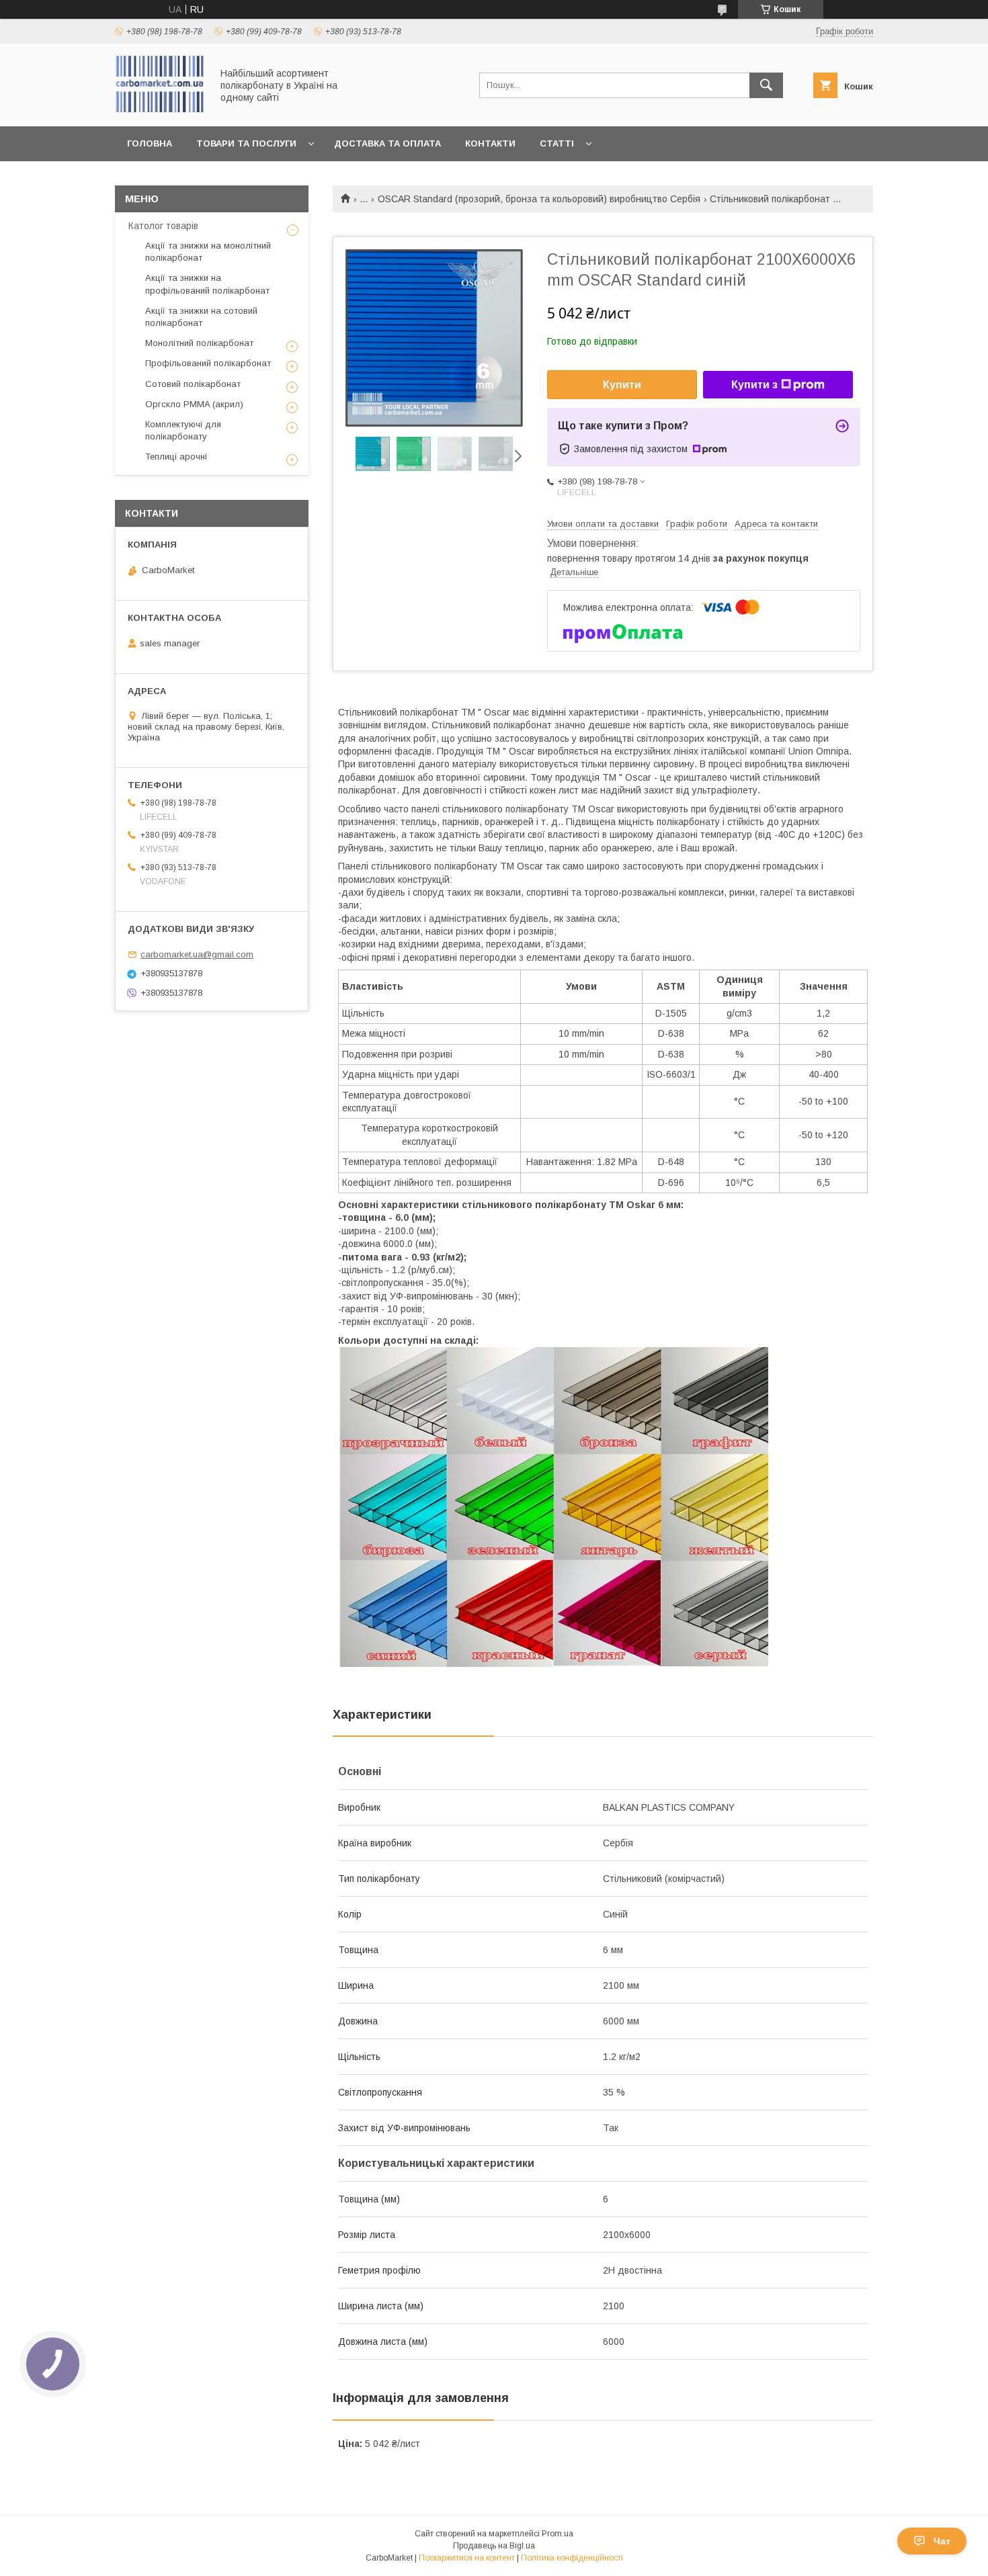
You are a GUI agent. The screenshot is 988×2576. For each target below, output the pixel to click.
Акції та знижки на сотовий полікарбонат (201, 317)
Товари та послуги (246, 143)
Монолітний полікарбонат (199, 343)
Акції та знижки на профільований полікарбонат (207, 284)
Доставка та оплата (387, 143)
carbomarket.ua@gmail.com (197, 954)
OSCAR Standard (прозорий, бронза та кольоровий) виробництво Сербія (539, 199)
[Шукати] (766, 85)
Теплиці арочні (176, 457)
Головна (150, 143)
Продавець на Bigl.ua (494, 2546)
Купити (622, 385)
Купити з (754, 385)
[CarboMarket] (160, 109)
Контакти (490, 143)
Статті (557, 143)
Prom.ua (558, 2534)
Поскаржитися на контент (467, 2558)
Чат (942, 2541)
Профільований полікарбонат (208, 363)
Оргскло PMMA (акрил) (194, 404)
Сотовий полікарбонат (193, 384)
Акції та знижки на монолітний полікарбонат (208, 252)
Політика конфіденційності (572, 2558)
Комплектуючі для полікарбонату (183, 430)
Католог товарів (163, 226)
